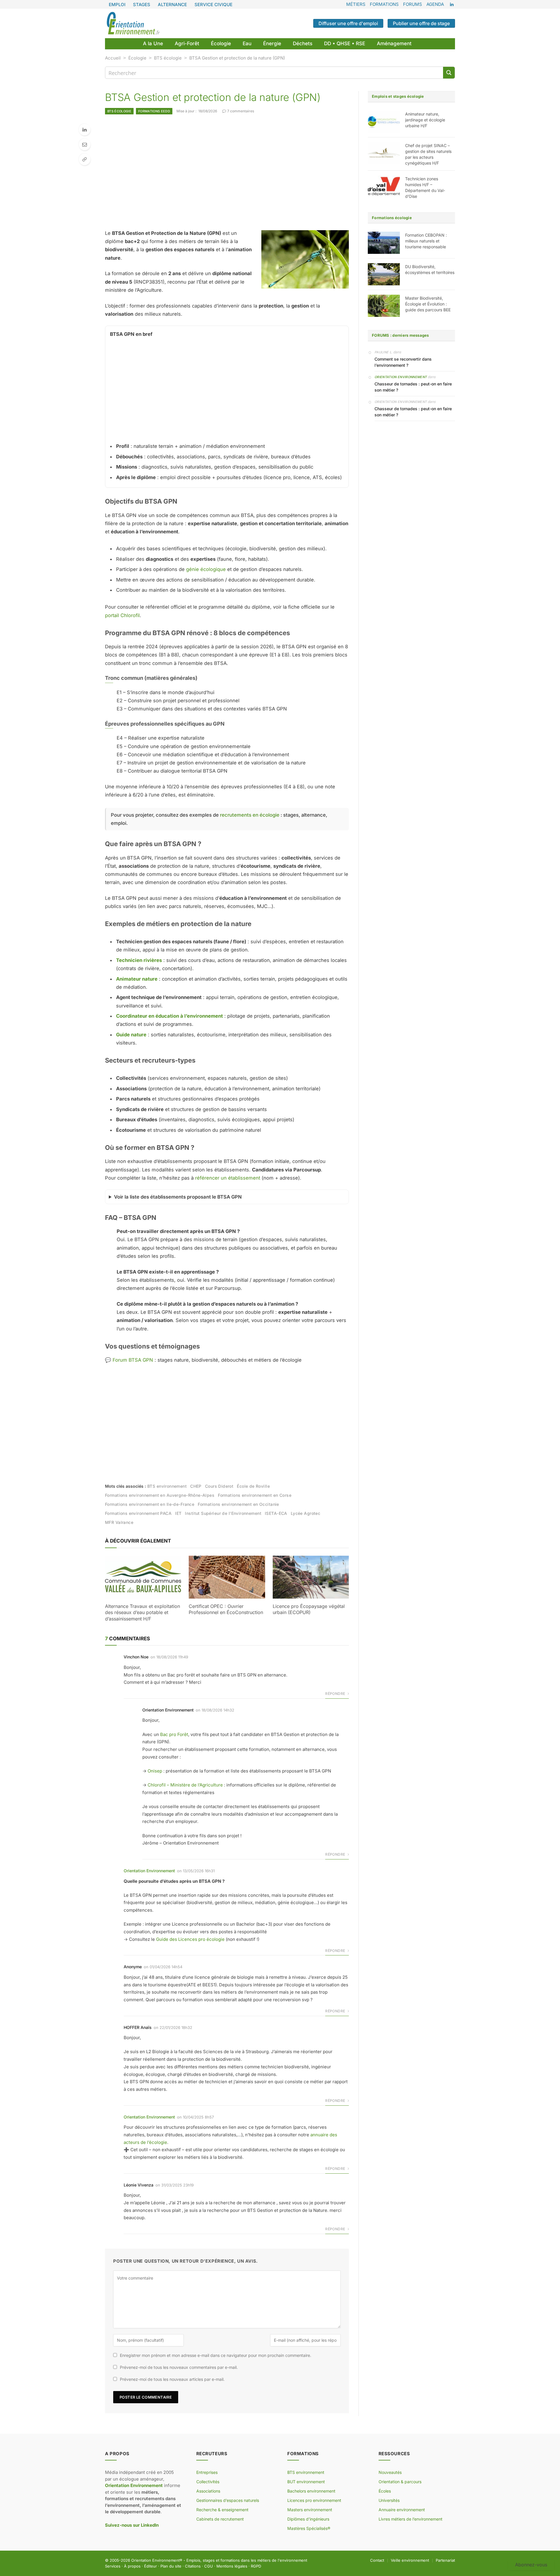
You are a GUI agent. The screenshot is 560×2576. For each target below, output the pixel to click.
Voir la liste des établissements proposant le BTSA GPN (178, 1197)
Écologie (221, 43)
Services (113, 2566)
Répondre (336, 1694)
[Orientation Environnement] (133, 23)
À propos (132, 2566)
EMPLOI (117, 5)
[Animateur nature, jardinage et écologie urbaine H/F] (384, 122)
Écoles (385, 2491)
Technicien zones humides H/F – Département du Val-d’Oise (425, 187)
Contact (377, 2560)
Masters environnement (310, 2510)
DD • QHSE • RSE (345, 43)
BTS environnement (167, 1486)
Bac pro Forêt (174, 1734)
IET (178, 1513)
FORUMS (413, 4)
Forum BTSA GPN (133, 1360)
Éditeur (150, 2566)
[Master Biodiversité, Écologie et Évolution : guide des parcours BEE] (384, 306)
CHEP (196, 1486)
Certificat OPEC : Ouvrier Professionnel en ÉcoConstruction (226, 1609)
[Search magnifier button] (449, 73)
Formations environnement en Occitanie (238, 1504)
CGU (209, 2566)
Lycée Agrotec (306, 1513)
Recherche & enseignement (222, 2510)
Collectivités (208, 2482)
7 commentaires (241, 111)
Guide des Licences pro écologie (190, 1939)
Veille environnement (410, 2560)
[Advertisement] (227, 172)
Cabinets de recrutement (220, 2519)
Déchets (303, 43)
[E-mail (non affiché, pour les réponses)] (85, 144)
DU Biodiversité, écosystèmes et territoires (430, 269)
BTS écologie (168, 58)
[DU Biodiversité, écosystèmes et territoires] (384, 274)
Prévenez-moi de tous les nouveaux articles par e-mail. (172, 2379)
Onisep (155, 1771)
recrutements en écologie (250, 815)
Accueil (113, 58)
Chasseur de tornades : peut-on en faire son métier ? (413, 387)
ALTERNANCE (172, 5)
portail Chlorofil (122, 615)
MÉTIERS (356, 4)
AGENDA (435, 4)
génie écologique (206, 569)
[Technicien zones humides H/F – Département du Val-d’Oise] (384, 186)
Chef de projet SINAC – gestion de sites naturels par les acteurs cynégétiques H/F (428, 154)
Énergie (272, 43)
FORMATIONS (384, 4)
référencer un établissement (228, 1178)
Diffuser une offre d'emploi (348, 23)
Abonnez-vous (531, 2565)
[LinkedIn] (85, 130)
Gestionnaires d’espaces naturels (228, 2500)
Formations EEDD (154, 111)
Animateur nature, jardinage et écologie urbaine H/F (425, 120)
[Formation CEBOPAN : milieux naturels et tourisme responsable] (384, 243)
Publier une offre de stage (421, 23)
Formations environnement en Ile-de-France (150, 1504)
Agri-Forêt (187, 43)
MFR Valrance (119, 1522)
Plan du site (171, 2566)
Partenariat (445, 2560)
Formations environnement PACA (138, 1513)
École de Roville (253, 1486)
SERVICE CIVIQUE (213, 5)
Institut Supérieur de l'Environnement (223, 1513)
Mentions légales (232, 2566)
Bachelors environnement (311, 2491)
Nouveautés (390, 2472)
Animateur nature (137, 979)
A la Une (153, 43)
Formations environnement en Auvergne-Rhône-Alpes (160, 1495)
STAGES (142, 5)
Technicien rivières (139, 960)
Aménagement (394, 43)
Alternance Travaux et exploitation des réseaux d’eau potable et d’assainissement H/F (142, 1613)
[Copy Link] (85, 159)
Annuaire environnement (402, 2510)
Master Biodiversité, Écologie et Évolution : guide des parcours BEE (428, 304)
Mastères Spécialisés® (309, 2528)
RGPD (256, 2566)
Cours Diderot (219, 1486)
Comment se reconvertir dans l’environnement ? (403, 362)
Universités (389, 2500)
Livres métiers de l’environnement (411, 2519)
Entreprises (207, 2472)
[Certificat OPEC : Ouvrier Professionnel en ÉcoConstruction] (227, 1577)
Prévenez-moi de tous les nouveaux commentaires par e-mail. (179, 2367)
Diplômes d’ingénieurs (308, 2519)
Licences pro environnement (314, 2500)
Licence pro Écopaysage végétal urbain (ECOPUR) (309, 1609)
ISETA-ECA (276, 1513)
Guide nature (131, 1035)
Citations (193, 2566)
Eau (247, 43)
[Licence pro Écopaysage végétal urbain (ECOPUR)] (311, 1577)
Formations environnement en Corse (255, 1495)
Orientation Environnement (149, 1871)
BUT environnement (306, 2482)
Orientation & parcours (400, 2482)
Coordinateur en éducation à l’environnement (169, 1016)
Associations (208, 2491)
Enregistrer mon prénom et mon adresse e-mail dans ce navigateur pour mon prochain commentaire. (216, 2355)
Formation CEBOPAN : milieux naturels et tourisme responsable (426, 241)
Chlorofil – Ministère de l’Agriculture (185, 1785)
